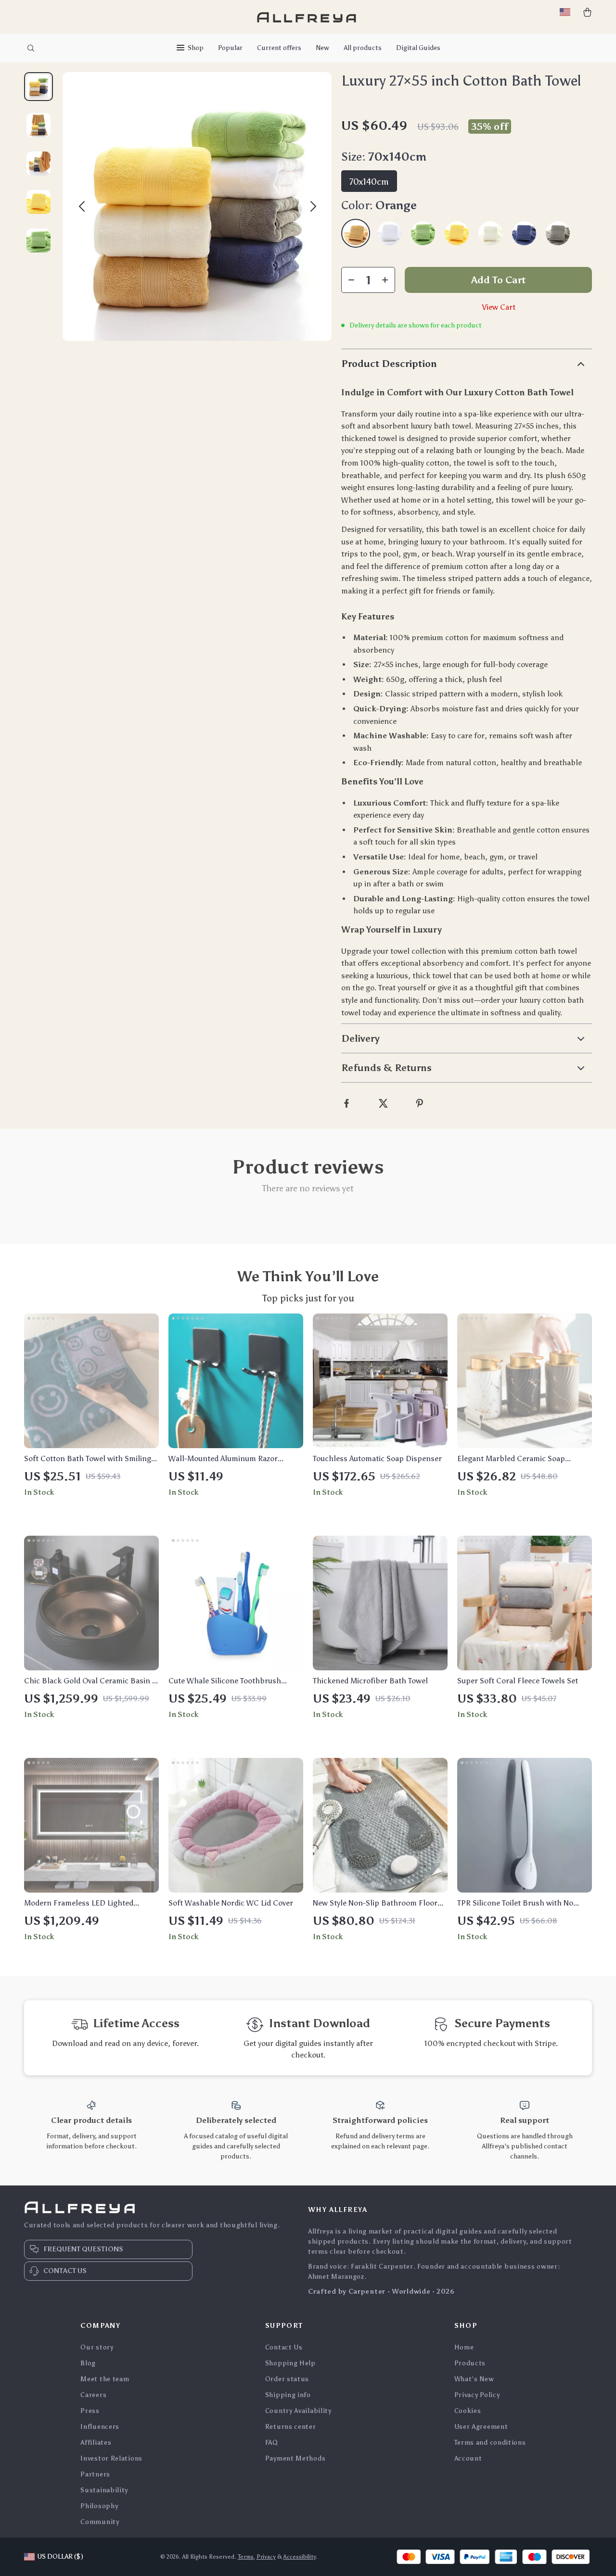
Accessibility (300, 2557)
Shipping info (288, 2395)
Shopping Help (290, 2363)
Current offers (279, 48)
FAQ (272, 2443)
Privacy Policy (477, 2395)
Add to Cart (498, 280)
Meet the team (105, 2379)
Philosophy (99, 2506)
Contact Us (284, 2347)
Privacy (266, 2557)
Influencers (100, 2427)
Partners (95, 2474)
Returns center (291, 2427)
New (322, 48)
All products (363, 48)
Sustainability (104, 2490)
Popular (230, 48)
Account (468, 2458)
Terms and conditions (490, 2443)
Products (470, 2363)
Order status (287, 2379)
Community (100, 2522)
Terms (246, 2557)
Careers (93, 2395)
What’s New (474, 2379)
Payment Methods (295, 2458)
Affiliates (96, 2443)
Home (464, 2347)
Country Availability (298, 2411)
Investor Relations (111, 2458)
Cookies (468, 2411)
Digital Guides (418, 48)
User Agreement (481, 2427)
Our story (97, 2347)
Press (90, 2411)
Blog (88, 2363)
